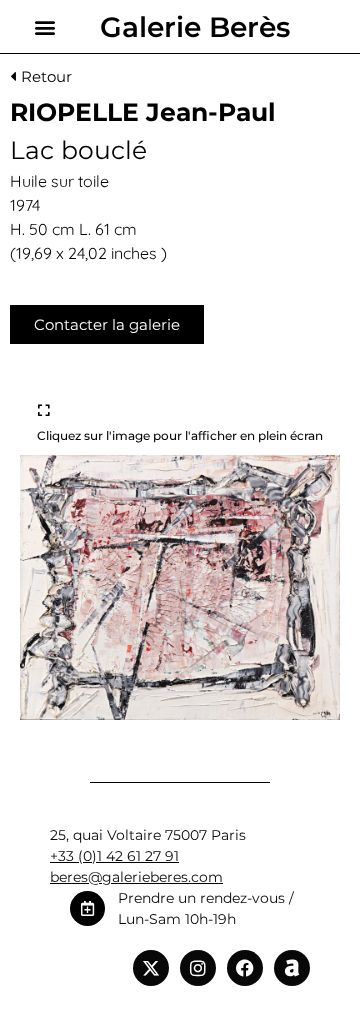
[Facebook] (245, 968)
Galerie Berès (195, 27)
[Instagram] (198, 968)
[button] (45, 26)
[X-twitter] (151, 968)
